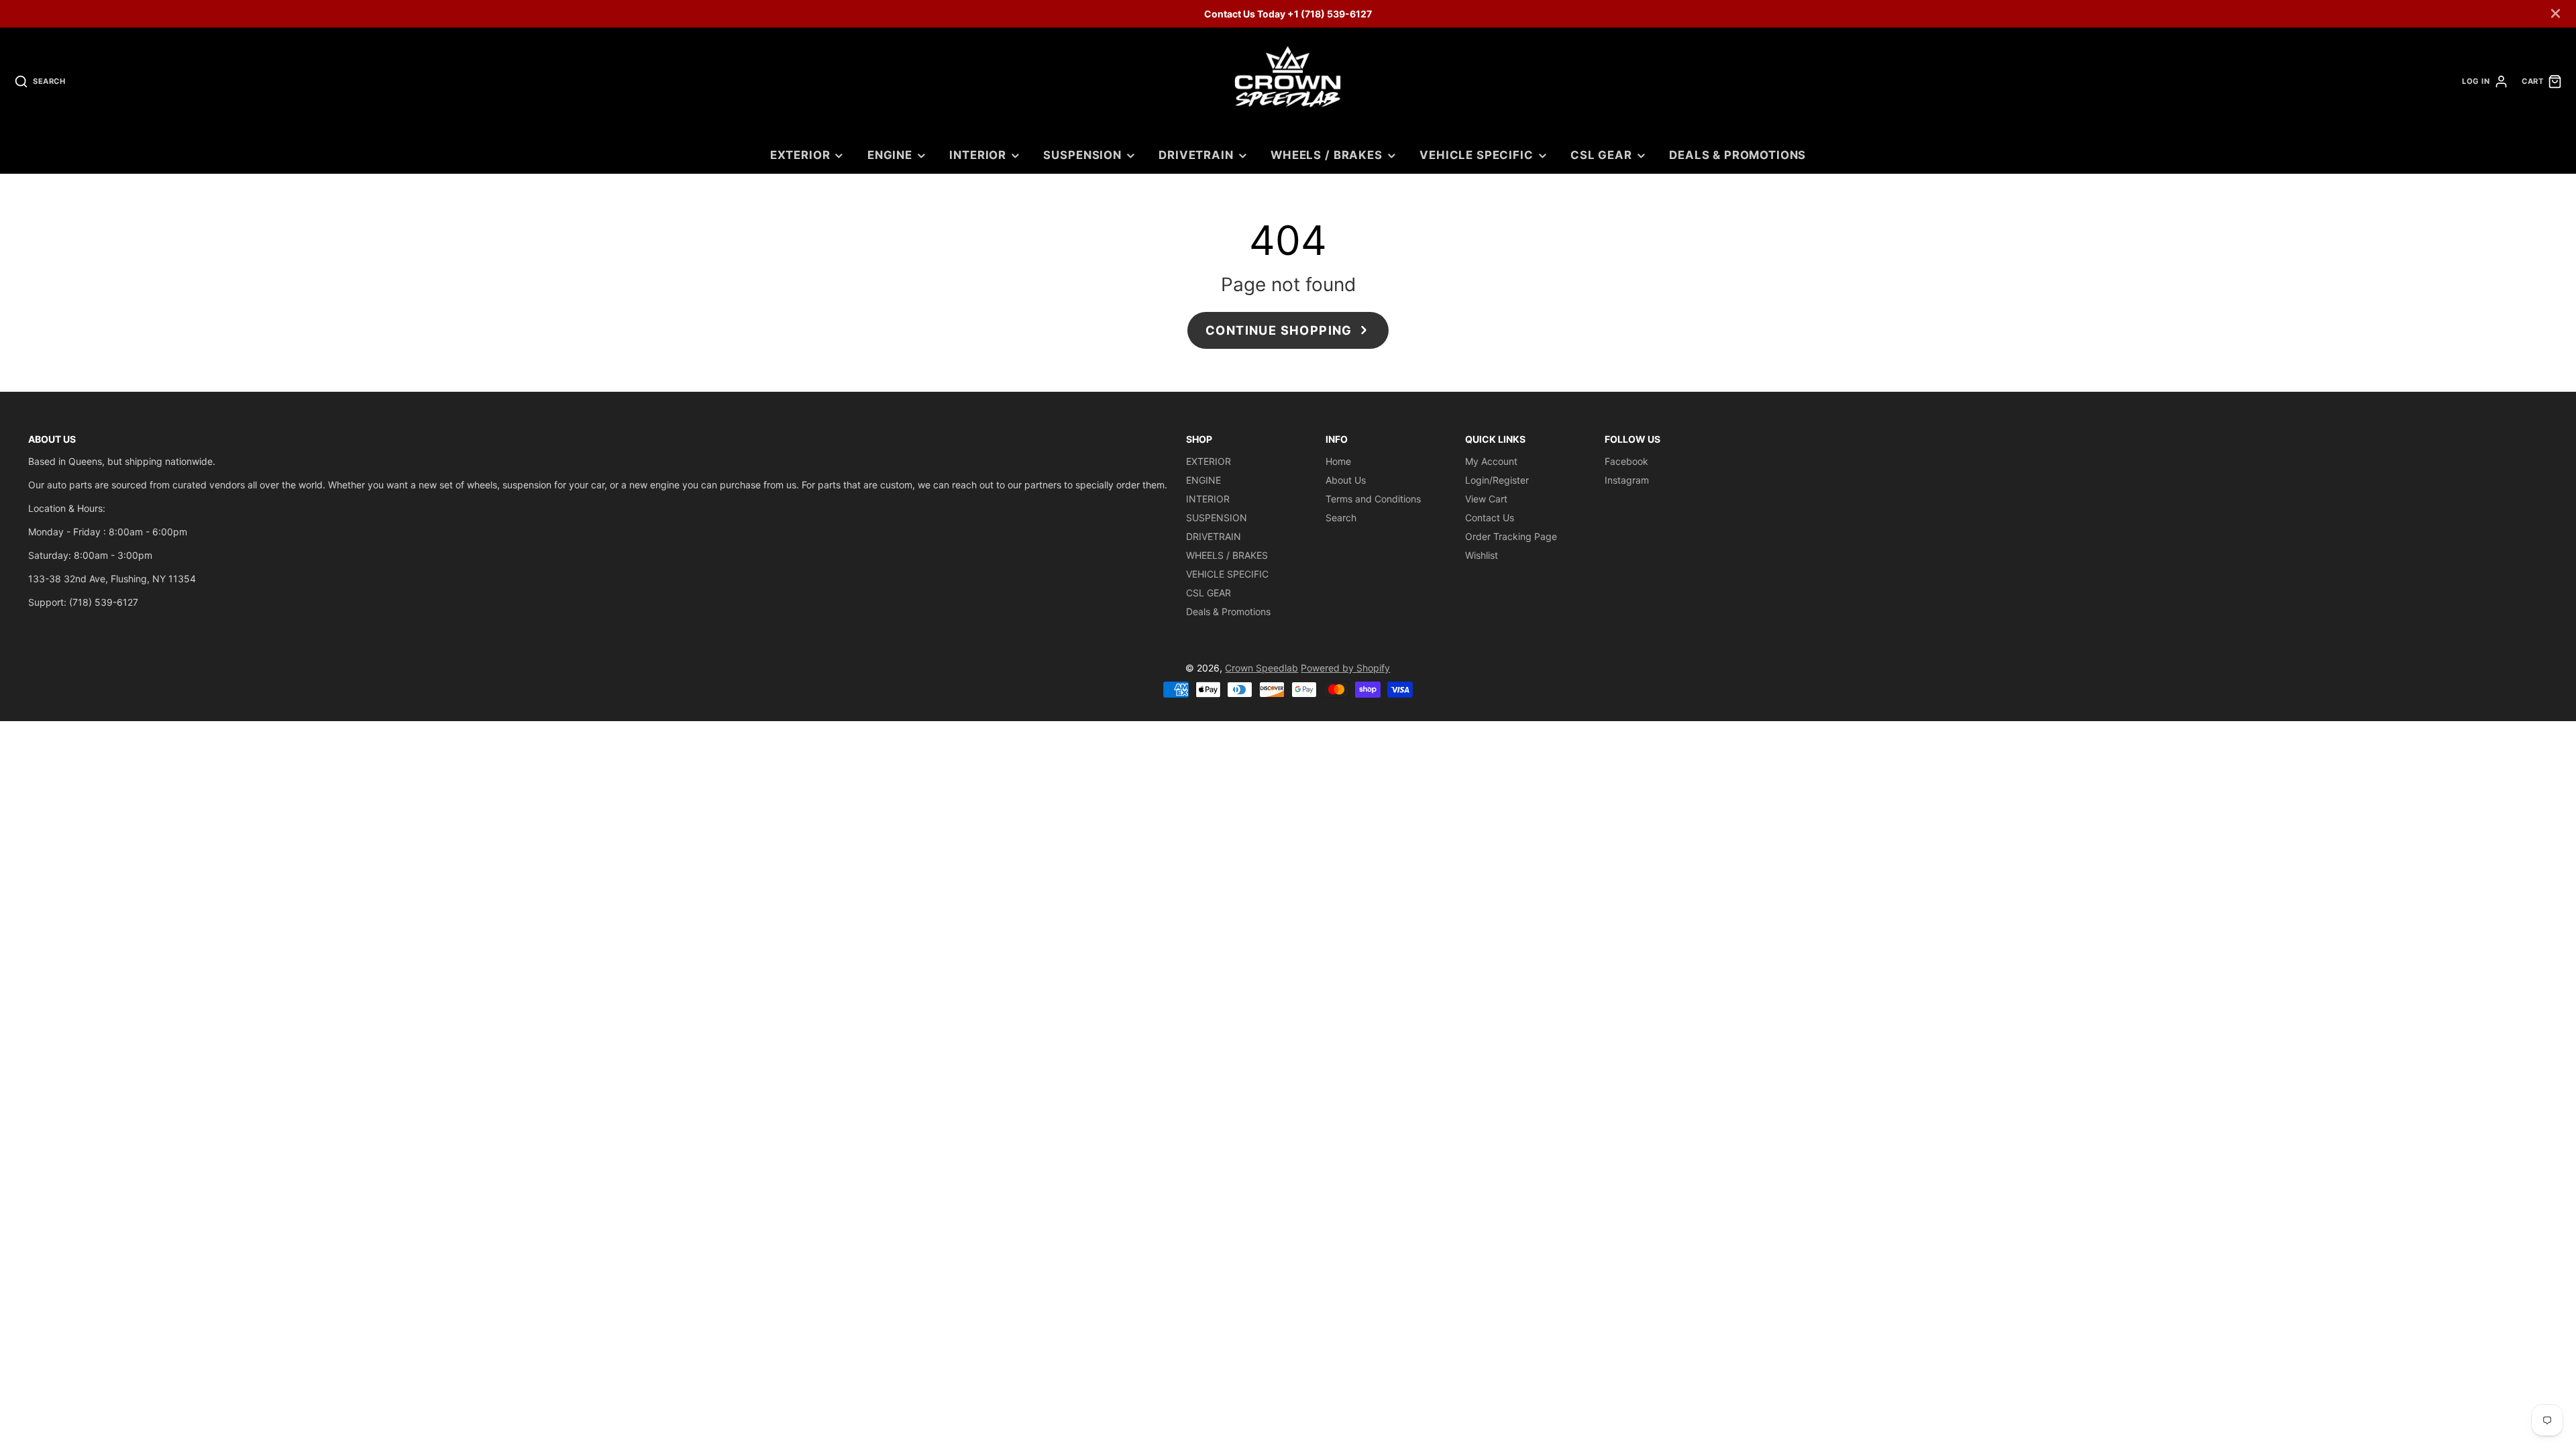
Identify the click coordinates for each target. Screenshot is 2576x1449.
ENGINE (890, 155)
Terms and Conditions (1373, 499)
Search (1341, 518)
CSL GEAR (1601, 155)
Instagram (1627, 480)
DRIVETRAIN (1196, 155)
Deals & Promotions (1737, 155)
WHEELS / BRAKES (1327, 155)
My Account (1491, 461)
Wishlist (1482, 555)
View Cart (1486, 499)
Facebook (1626, 461)
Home (1338, 461)
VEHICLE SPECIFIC (1476, 155)
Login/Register (1497, 480)
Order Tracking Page (1511, 536)
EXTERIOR (800, 155)
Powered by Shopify (1345, 668)
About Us (1346, 480)
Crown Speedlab (1262, 668)
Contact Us (1490, 518)
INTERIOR (978, 155)
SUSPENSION (1082, 155)
